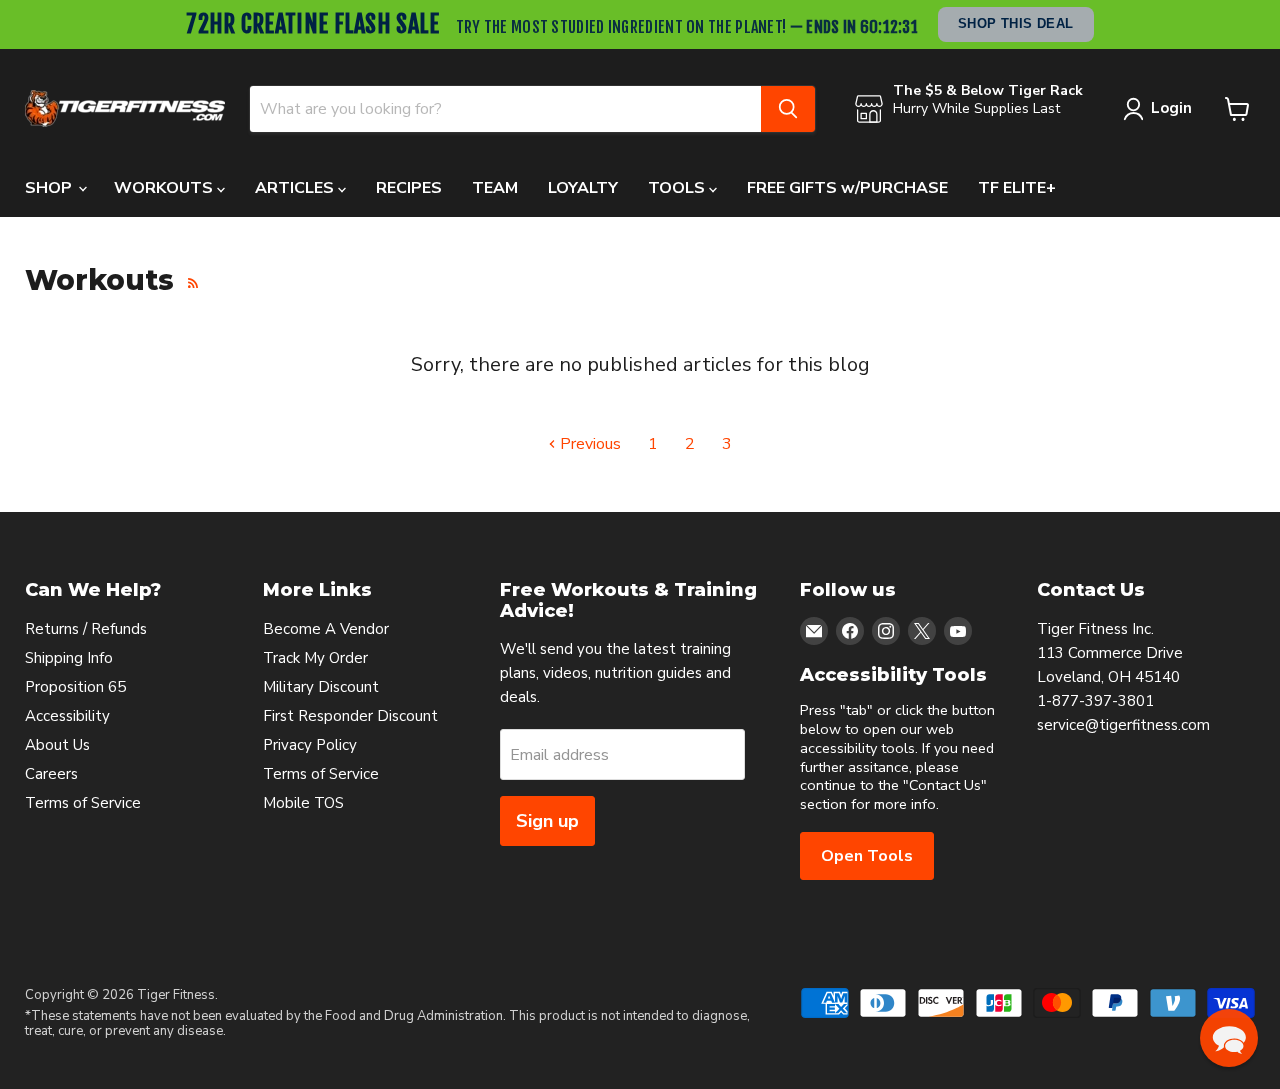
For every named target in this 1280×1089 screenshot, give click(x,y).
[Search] (788, 109)
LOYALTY (583, 188)
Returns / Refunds (86, 629)
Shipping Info (69, 658)
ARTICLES (296, 188)
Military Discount (321, 687)
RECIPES (409, 188)
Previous (588, 444)
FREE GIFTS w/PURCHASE (847, 188)
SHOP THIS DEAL (1016, 23)
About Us (57, 745)
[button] (1229, 1038)
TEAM (495, 188)
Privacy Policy (310, 745)
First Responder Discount (350, 716)
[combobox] (505, 109)
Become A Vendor (326, 629)
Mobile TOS (303, 803)
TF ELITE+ (1017, 188)
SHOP (50, 188)
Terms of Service (83, 803)
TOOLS (678, 188)
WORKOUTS (165, 188)
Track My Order (315, 658)
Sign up (547, 821)
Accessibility (67, 716)
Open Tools (867, 856)
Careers (51, 774)
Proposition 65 (75, 687)
